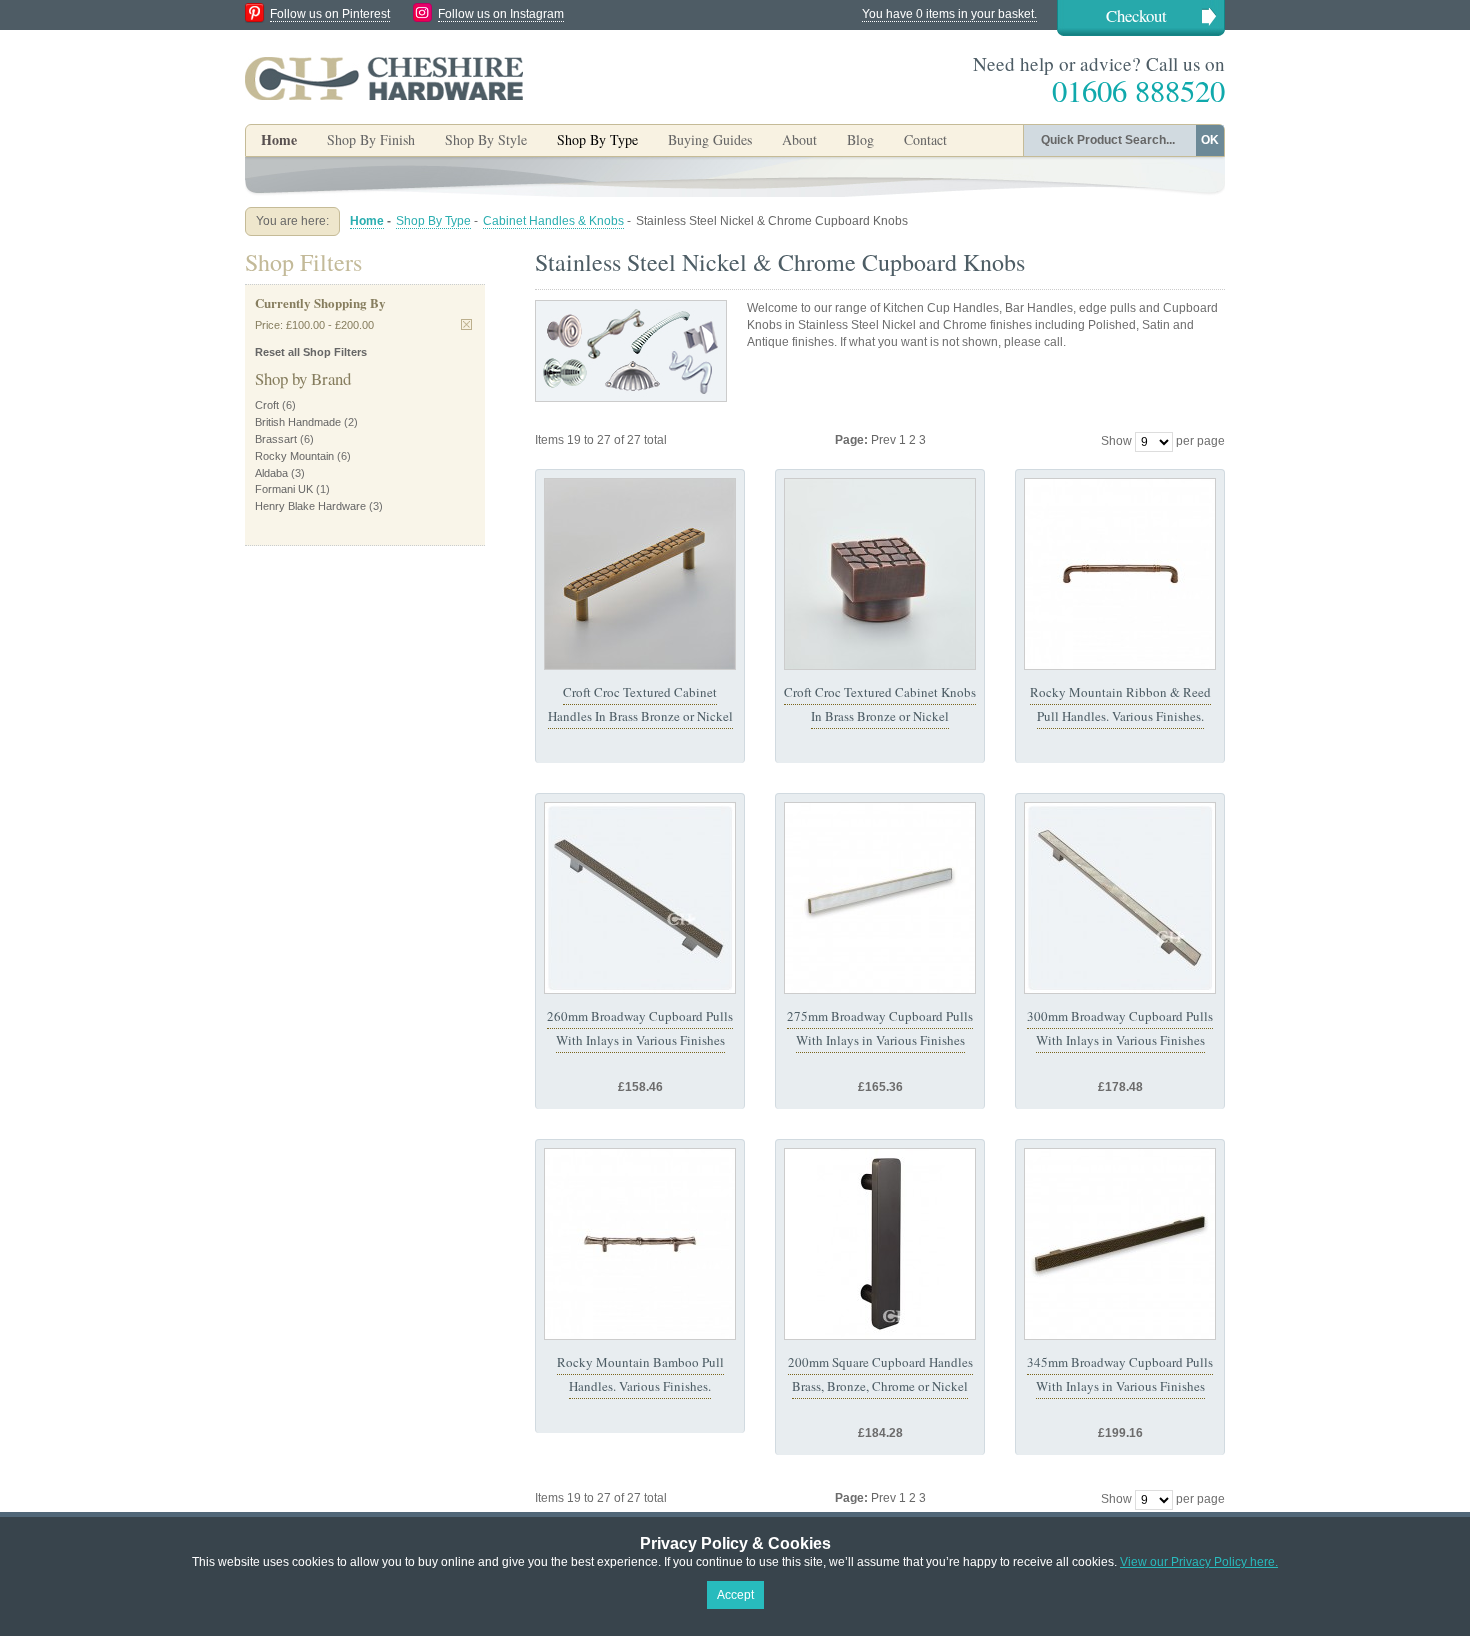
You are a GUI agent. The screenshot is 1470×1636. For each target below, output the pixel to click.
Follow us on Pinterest (330, 14)
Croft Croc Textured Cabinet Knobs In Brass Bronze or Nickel (880, 704)
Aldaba (271, 473)
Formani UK (284, 489)
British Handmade (298, 422)
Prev (885, 440)
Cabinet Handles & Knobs (553, 221)
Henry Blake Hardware (310, 506)
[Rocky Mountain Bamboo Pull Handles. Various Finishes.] (640, 1244)
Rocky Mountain (294, 456)
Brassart (276, 439)
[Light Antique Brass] (640, 574)
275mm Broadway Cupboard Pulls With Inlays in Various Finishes (880, 1028)
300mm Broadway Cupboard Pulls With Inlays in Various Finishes (1120, 1028)
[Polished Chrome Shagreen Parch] (640, 898)
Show (1116, 441)
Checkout (1136, 15)
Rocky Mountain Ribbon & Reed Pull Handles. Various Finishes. (1120, 704)
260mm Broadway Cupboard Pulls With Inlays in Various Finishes (640, 1028)
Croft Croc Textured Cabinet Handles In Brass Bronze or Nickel (640, 704)
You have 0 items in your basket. (949, 14)
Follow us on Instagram (501, 14)
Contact (925, 139)
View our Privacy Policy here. (1199, 1562)
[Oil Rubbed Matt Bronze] (880, 1244)
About (799, 139)
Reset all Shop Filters (311, 352)
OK (1210, 140)
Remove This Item (466, 324)
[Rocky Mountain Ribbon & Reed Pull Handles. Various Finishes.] (1120, 574)
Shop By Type (433, 221)
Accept (735, 1595)
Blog (860, 139)
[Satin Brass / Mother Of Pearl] (880, 898)
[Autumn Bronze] (880, 574)
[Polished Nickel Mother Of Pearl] (1120, 898)
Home (279, 139)
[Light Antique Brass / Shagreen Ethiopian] (1120, 1244)
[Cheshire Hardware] (384, 78)
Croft (267, 405)
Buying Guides (710, 139)
